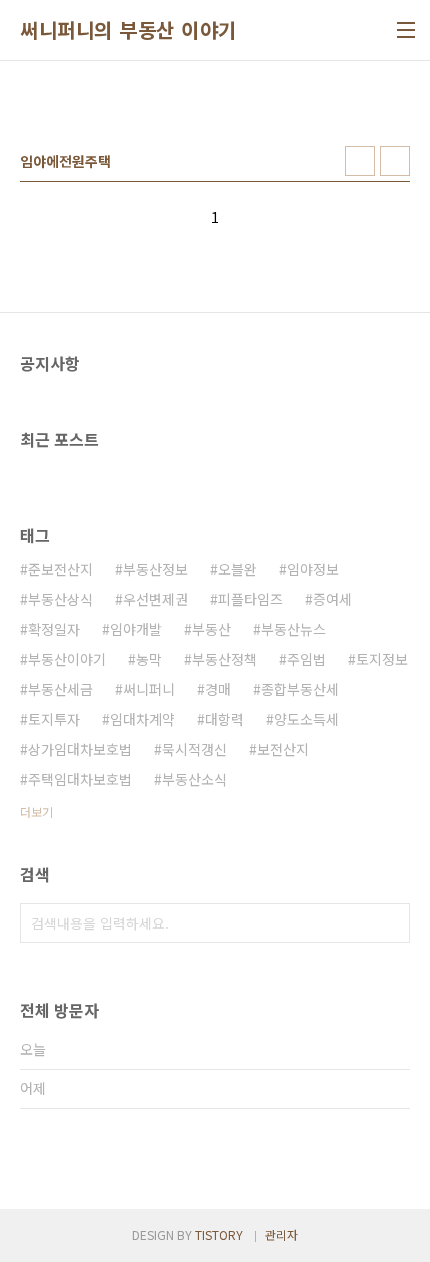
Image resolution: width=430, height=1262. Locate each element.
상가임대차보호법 (80, 749)
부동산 (211, 629)
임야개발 (136, 629)
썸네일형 (360, 161)
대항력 (224, 719)
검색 (390, 923)
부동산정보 (155, 569)
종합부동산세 (300, 689)
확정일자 (54, 629)
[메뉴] (406, 30)
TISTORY (219, 1234)
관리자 (281, 1234)
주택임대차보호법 (80, 779)
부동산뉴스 (293, 629)
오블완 (237, 569)
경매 (218, 689)
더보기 (36, 811)
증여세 (332, 599)
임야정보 (313, 569)
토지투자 (54, 719)
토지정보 (382, 659)
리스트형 (395, 161)
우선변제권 (155, 599)
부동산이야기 (67, 659)
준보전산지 (60, 569)
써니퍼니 (149, 689)
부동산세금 (60, 689)
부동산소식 (194, 779)
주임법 (306, 659)
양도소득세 (306, 719)
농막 (149, 659)
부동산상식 (60, 599)
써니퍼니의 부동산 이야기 (128, 30)
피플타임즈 (250, 599)
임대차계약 (142, 719)
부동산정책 (224, 659)
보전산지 (283, 749)
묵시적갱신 (194, 749)
